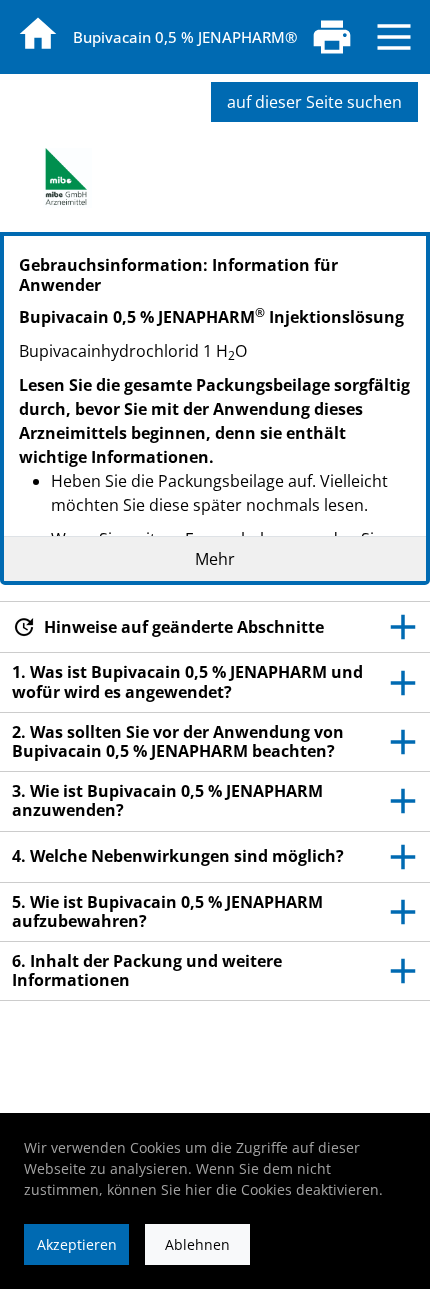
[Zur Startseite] (38, 34)
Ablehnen (197, 1244)
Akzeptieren (77, 1244)
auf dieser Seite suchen (314, 102)
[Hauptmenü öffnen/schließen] (394, 37)
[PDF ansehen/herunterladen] (332, 37)
